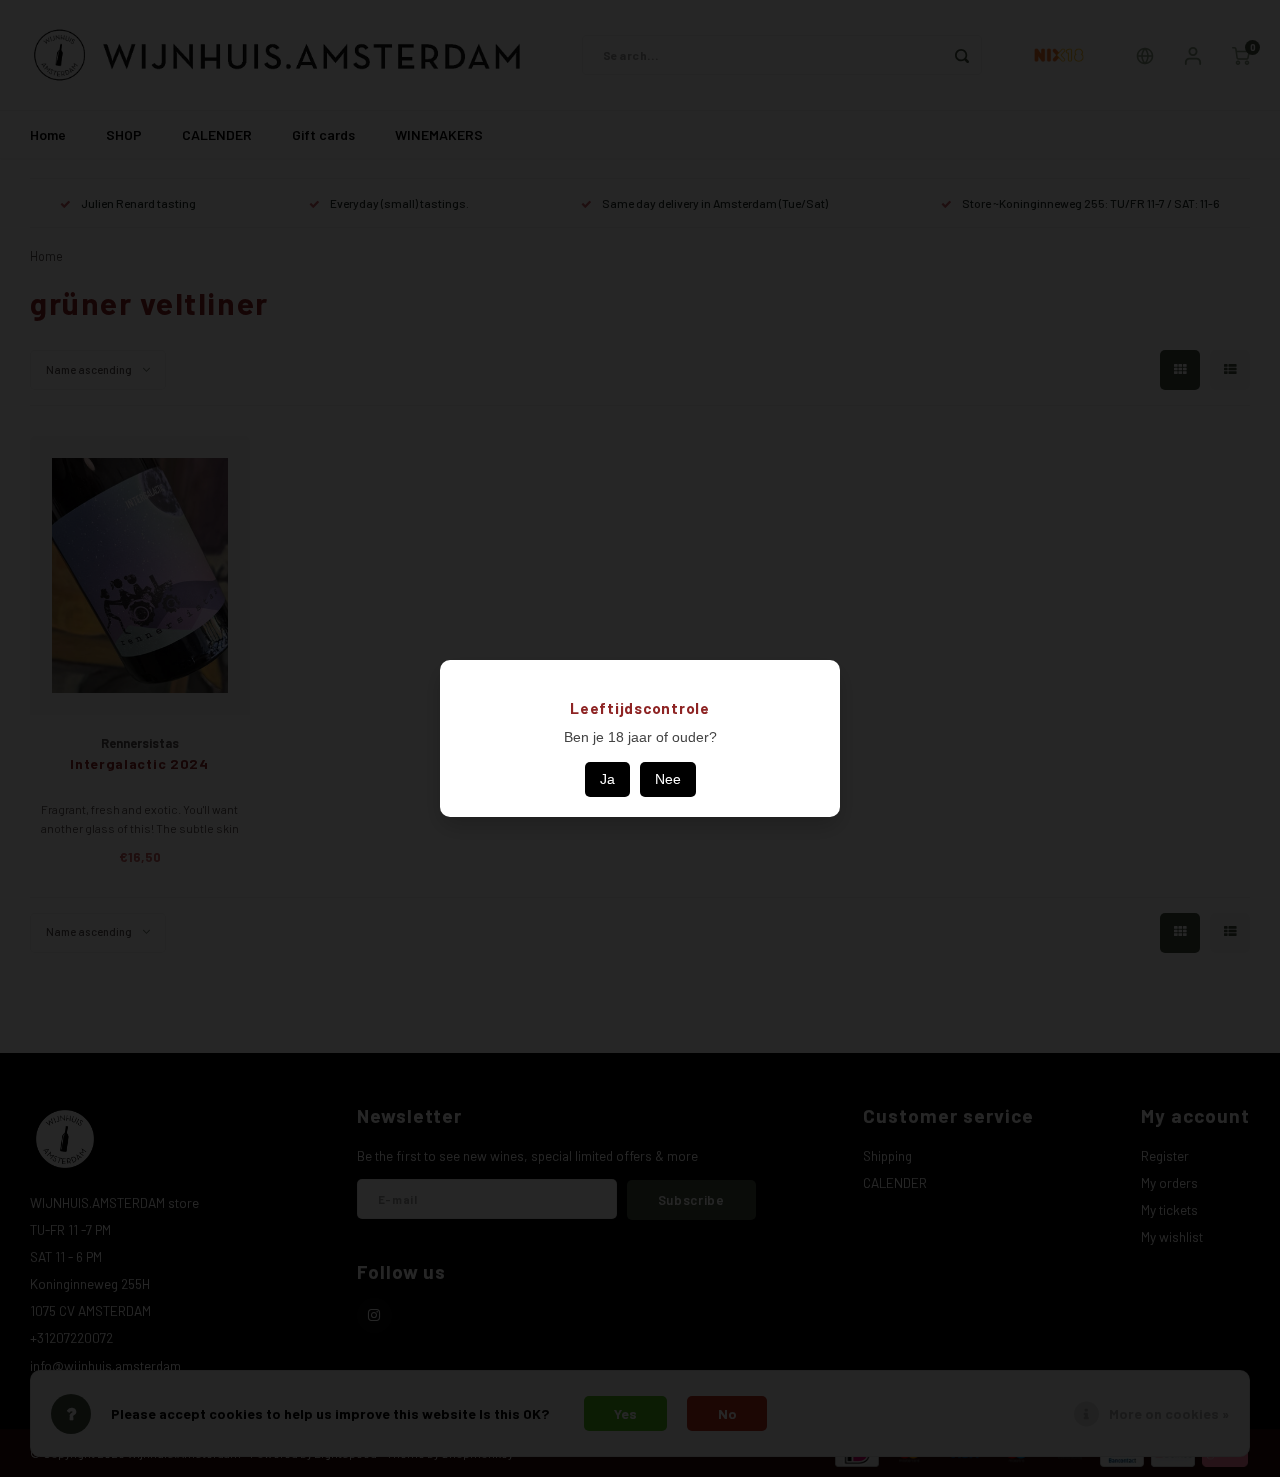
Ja (607, 779)
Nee (668, 779)
